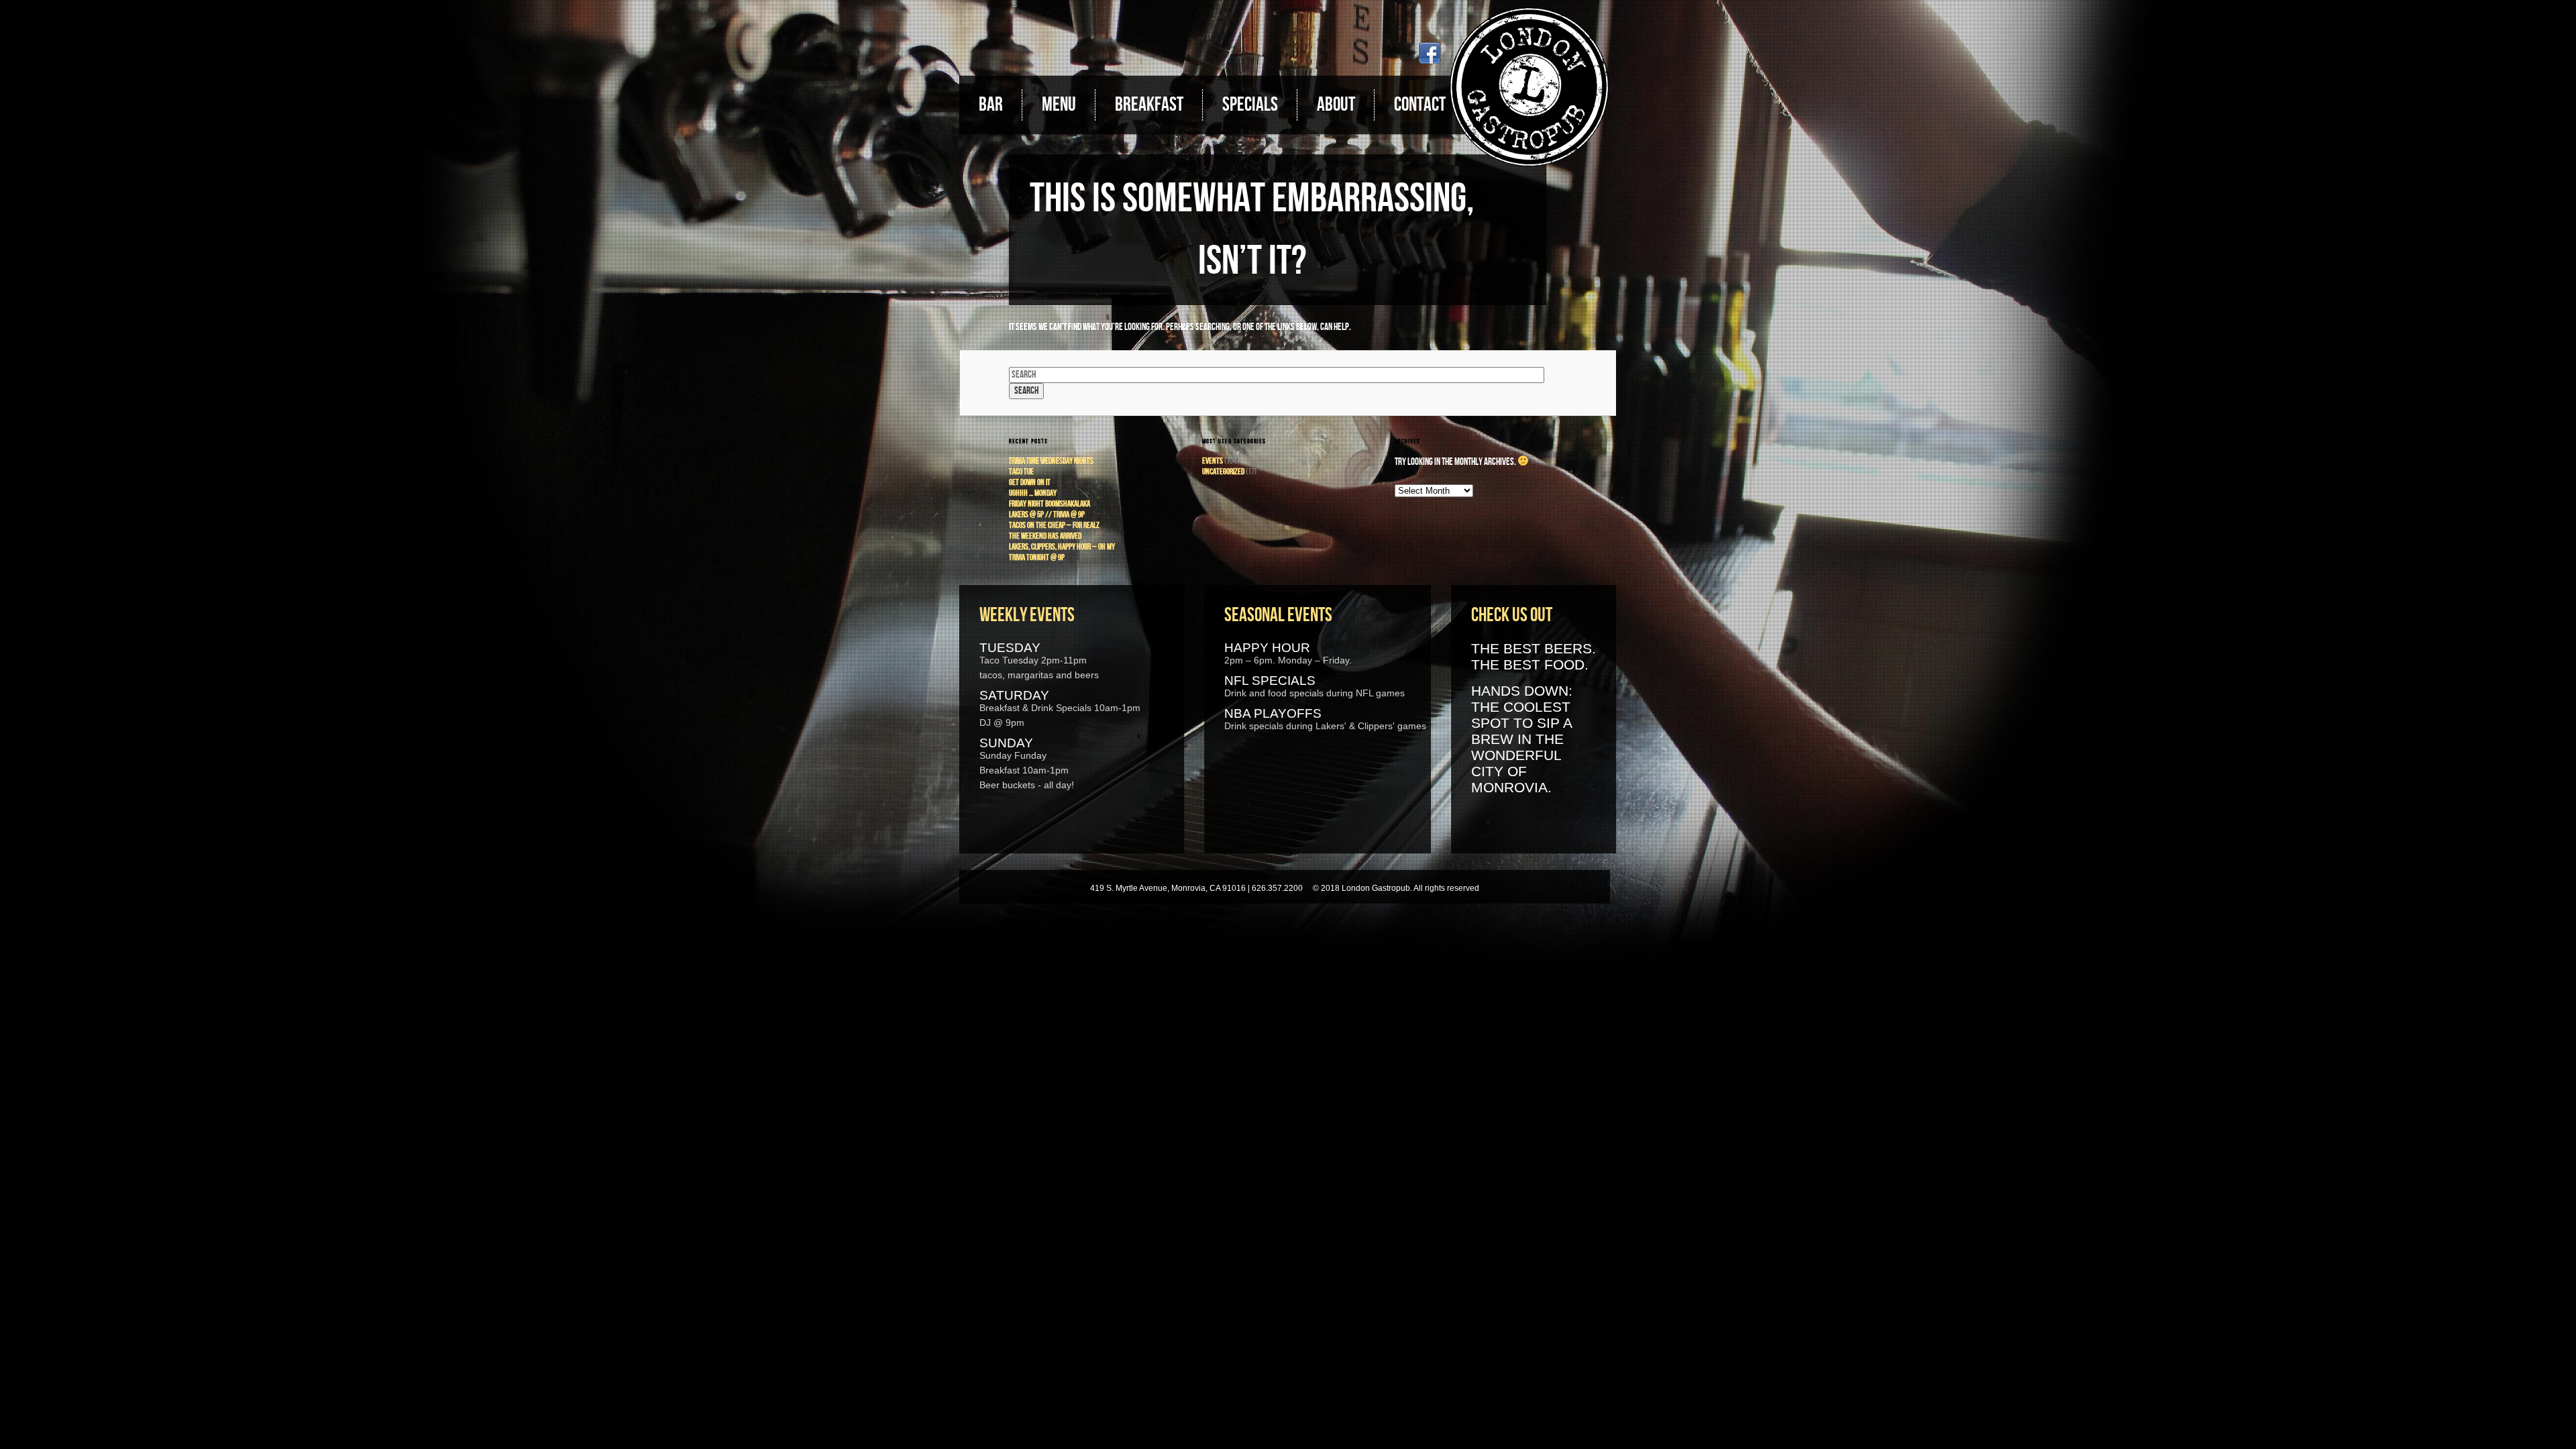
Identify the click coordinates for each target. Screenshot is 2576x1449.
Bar (991, 105)
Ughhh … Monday (1033, 493)
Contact (1420, 105)
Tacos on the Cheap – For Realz (1054, 525)
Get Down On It (1030, 482)
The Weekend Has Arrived (1045, 536)
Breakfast (1149, 105)
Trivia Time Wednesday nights (1051, 461)
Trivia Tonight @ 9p (1037, 557)
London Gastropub (1529, 87)
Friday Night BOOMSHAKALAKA (1050, 504)
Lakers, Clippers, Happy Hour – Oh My (1062, 547)
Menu (1059, 105)
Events (1213, 461)
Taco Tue (1021, 472)
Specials (1250, 105)
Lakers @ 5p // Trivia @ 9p (1047, 515)
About (1336, 105)
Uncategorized (1223, 472)
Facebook (1430, 53)
